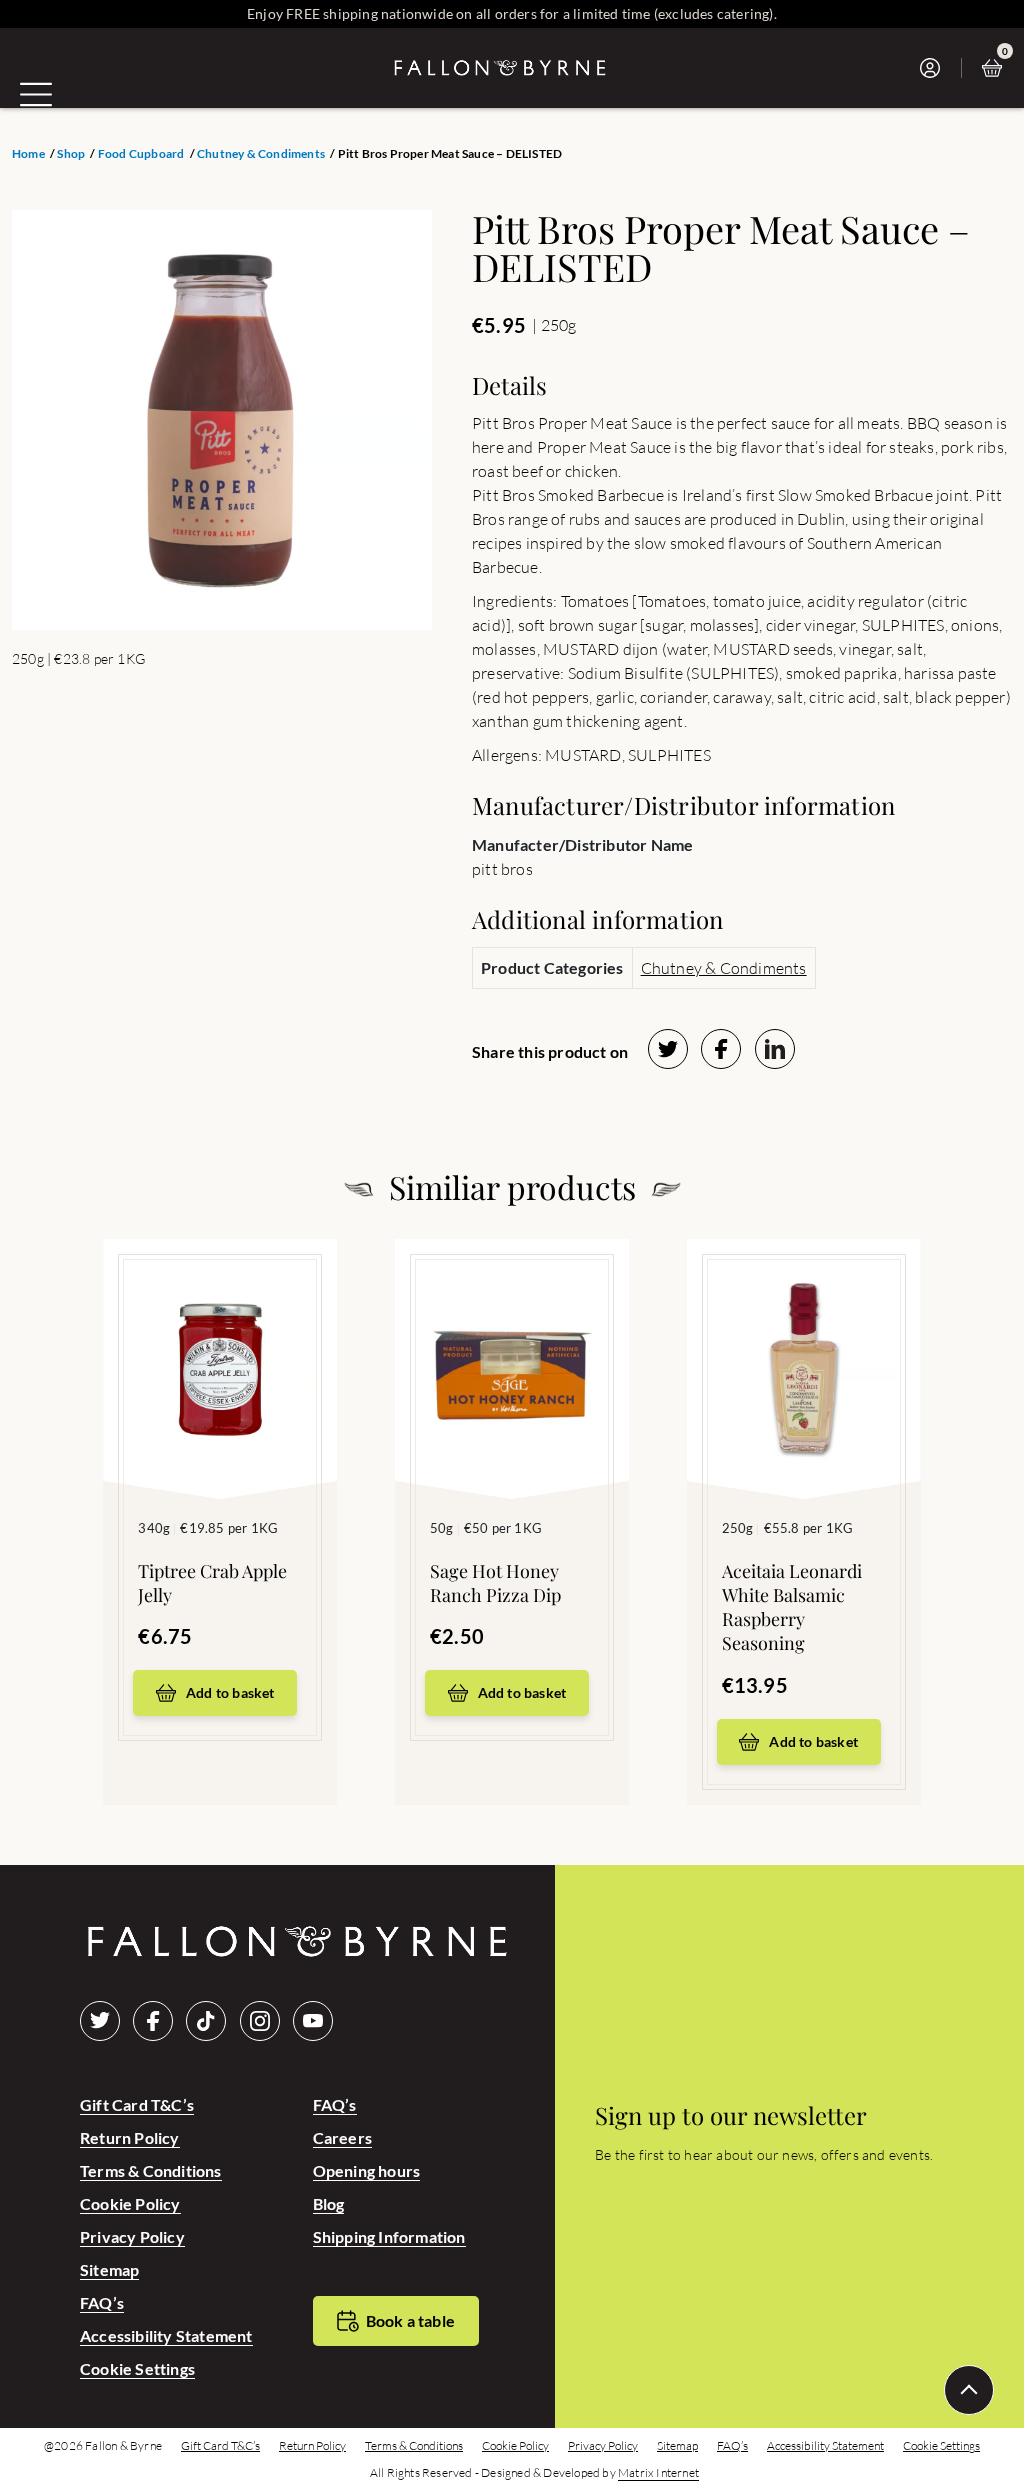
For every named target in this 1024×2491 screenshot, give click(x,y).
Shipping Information (389, 2236)
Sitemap (109, 2269)
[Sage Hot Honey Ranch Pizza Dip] (512, 1339)
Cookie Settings (137, 2368)
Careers (342, 2137)
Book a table (410, 2320)
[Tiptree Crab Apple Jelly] (220, 1339)
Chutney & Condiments (261, 154)
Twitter (100, 2021)
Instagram (260, 2021)
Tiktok (206, 2021)
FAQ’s (102, 2302)
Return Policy (130, 2137)
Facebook (153, 2021)
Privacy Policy (132, 2236)
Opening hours (367, 2170)
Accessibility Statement (166, 2335)
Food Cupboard (141, 154)
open (36, 94)
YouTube (313, 2021)
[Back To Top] (969, 2390)
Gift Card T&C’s (137, 2104)
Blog (329, 2203)
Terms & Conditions (151, 2170)
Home (28, 154)
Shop (71, 154)
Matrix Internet (658, 2473)
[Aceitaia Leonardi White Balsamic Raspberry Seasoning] (804, 1339)
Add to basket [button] (230, 1692)
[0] (997, 68)
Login (935, 68)
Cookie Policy (130, 2203)
